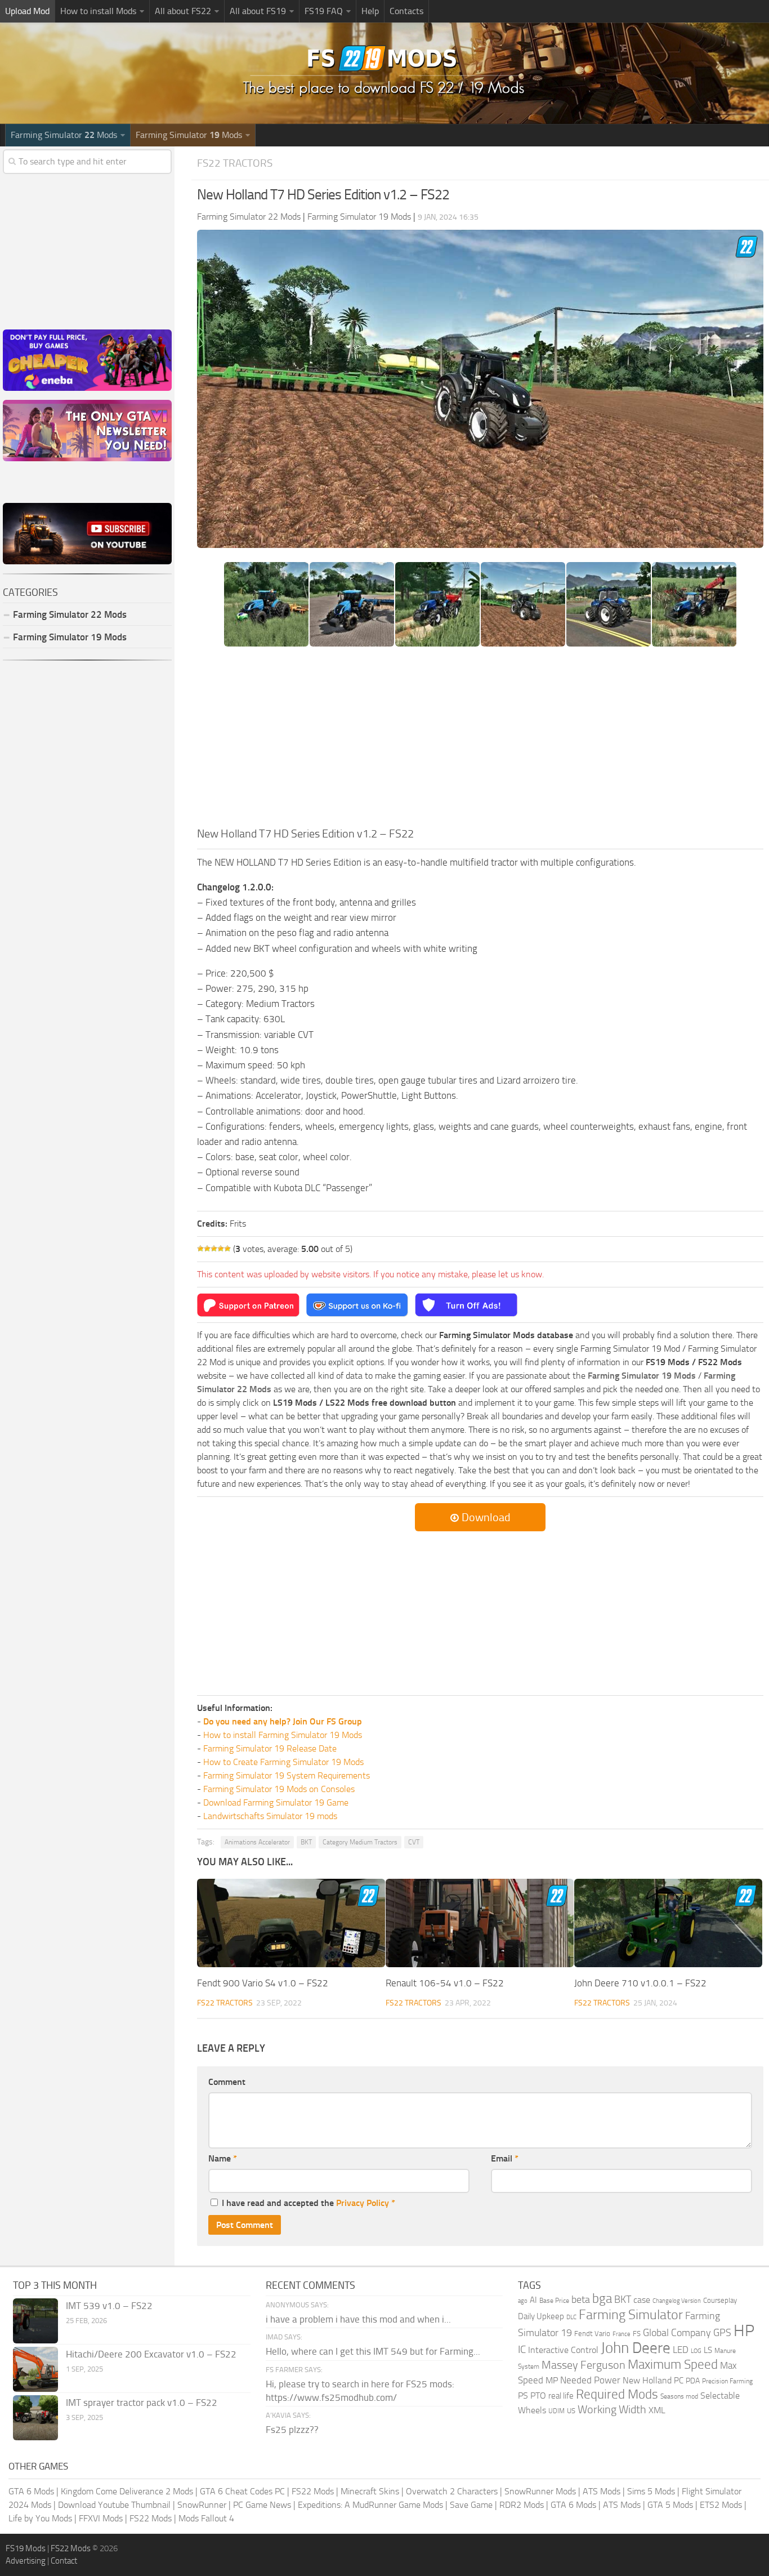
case (642, 2300)
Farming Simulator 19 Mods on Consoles (279, 1789)
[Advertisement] (480, 741)
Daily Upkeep (541, 2316)
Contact (64, 2561)
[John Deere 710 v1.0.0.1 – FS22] (668, 1923)
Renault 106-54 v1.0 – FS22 (445, 1983)
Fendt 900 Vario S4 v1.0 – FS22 (263, 1983)
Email (505, 2158)
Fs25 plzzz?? (292, 2430)
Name (223, 2158)
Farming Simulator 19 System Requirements (287, 1775)
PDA (693, 2381)
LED (681, 2350)
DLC (571, 2317)
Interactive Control (563, 2350)
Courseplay (720, 2300)
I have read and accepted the (309, 2203)
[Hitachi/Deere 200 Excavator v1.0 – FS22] (35, 2369)
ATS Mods (602, 2491)
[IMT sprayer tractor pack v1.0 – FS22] (35, 2418)
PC (679, 2381)
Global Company (677, 2333)
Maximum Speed (673, 2365)
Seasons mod (679, 2396)
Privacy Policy (363, 2203)
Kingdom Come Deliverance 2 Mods (127, 2491)
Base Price (554, 2301)
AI (533, 2300)
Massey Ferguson (584, 2365)
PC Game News (262, 2505)
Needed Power (590, 2380)
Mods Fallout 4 (206, 2518)
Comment (227, 2082)
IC (522, 2349)
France (622, 2334)
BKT (306, 1842)
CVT (414, 1842)
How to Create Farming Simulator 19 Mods (283, 1762)
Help (370, 11)
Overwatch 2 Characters (452, 2491)
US (571, 2411)
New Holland (647, 2381)
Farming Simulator (631, 2315)
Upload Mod (27, 11)
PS (523, 2395)
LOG (696, 2351)
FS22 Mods (313, 2491)
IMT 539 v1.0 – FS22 (109, 2306)
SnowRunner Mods (540, 2491)
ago (523, 2301)
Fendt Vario (592, 2334)
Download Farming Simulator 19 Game (276, 1802)
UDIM (556, 2411)
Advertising (26, 2561)
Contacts (406, 11)
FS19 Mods (26, 2548)
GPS (722, 2333)
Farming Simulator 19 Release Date (270, 1748)
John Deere (636, 2348)
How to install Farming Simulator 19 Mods (283, 1735)
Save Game (471, 2505)
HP (744, 2331)
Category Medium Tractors (360, 1842)
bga (602, 2299)
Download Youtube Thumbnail (114, 2505)
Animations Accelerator (257, 1842)
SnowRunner (202, 2505)
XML (657, 2410)
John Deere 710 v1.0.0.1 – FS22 (640, 1983)
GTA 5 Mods (670, 2505)
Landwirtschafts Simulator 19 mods (270, 1816)
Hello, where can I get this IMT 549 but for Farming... (373, 2351)
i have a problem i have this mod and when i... (358, 2319)
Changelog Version (677, 2301)
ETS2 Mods (721, 2505)
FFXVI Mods (101, 2518)
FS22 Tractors (235, 163)
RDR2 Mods (522, 2505)
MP (552, 2380)
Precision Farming (727, 2381)
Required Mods (617, 2394)
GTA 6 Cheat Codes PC (242, 2491)
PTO (538, 2395)
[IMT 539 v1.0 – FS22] (35, 2321)
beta (581, 2299)
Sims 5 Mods (651, 2491)
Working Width (612, 2410)
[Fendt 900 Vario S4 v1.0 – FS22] (291, 1923)
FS (637, 2334)
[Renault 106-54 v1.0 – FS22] (480, 1923)
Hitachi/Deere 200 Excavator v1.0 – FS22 (151, 2354)
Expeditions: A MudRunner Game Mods (370, 2505)
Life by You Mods (40, 2518)
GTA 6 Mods (31, 2491)
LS (708, 2350)
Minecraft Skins (370, 2491)
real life (561, 2396)
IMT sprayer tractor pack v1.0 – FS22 (142, 2403)
